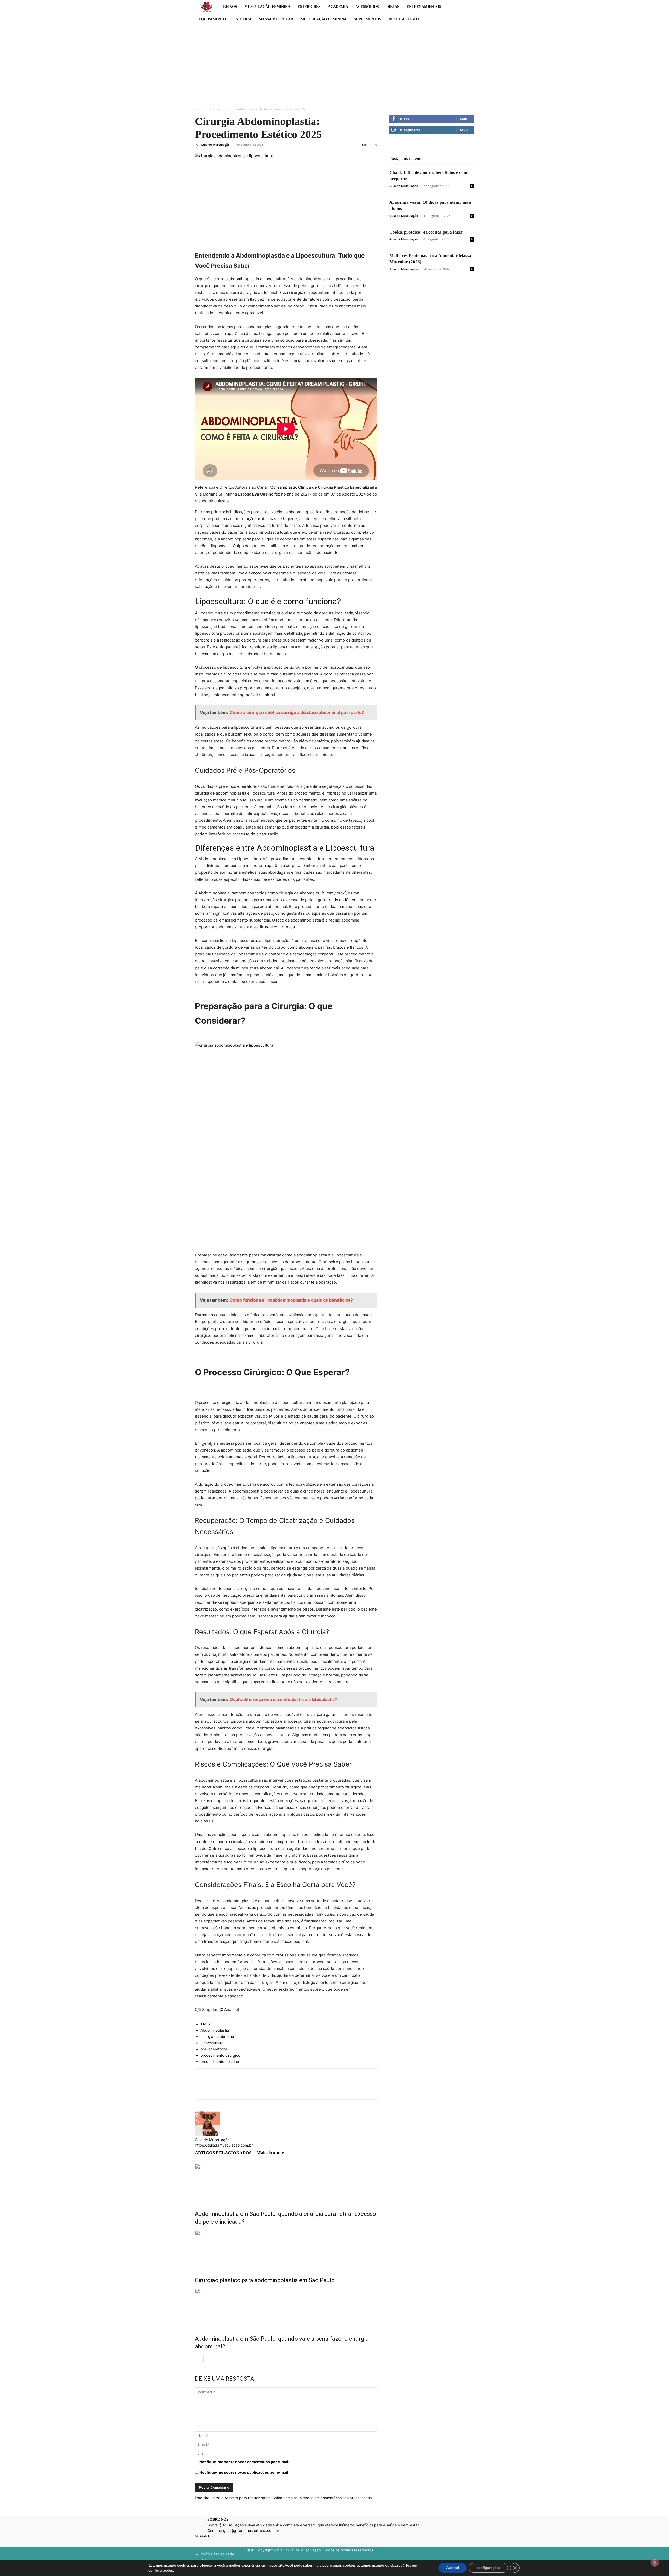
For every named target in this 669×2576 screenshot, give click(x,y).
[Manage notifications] (655, 2562)
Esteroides (309, 7)
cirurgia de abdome (217, 2036)
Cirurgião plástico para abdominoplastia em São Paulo (265, 2280)
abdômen (348, 900)
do (336, 900)
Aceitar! (452, 2568)
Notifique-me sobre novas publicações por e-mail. (244, 2472)
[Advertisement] (334, 65)
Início (199, 109)
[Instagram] (208, 2543)
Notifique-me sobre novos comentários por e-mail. (245, 2462)
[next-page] (207, 2359)
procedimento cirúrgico (220, 2055)
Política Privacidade (217, 2554)
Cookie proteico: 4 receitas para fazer (426, 232)
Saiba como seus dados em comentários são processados (322, 2498)
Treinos (229, 7)
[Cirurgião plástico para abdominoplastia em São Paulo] (286, 2250)
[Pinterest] (224, 2089)
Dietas (393, 7)
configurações (161, 2570)
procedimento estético (220, 2062)
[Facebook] (200, 2089)
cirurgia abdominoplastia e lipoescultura (250, 279)
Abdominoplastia (215, 2030)
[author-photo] (207, 2134)
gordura (326, 900)
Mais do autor (270, 2153)
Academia (338, 7)
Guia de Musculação (215, 145)
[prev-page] (198, 2359)
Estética (242, 19)
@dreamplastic (283, 487)
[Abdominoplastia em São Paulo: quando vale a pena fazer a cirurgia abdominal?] (286, 2308)
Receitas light (404, 19)
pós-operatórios (214, 2049)
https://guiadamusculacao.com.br (224, 2145)
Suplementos (368, 19)
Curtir (465, 119)
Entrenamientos (424, 7)
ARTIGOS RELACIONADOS (223, 2153)
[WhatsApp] (236, 2089)
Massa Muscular (276, 19)
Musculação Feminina (267, 7)
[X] (212, 2089)
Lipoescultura (212, 2043)
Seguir (465, 130)
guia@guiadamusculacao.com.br (251, 2530)
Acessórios (367, 7)
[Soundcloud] (226, 2544)
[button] (468, 7)
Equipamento (212, 19)
